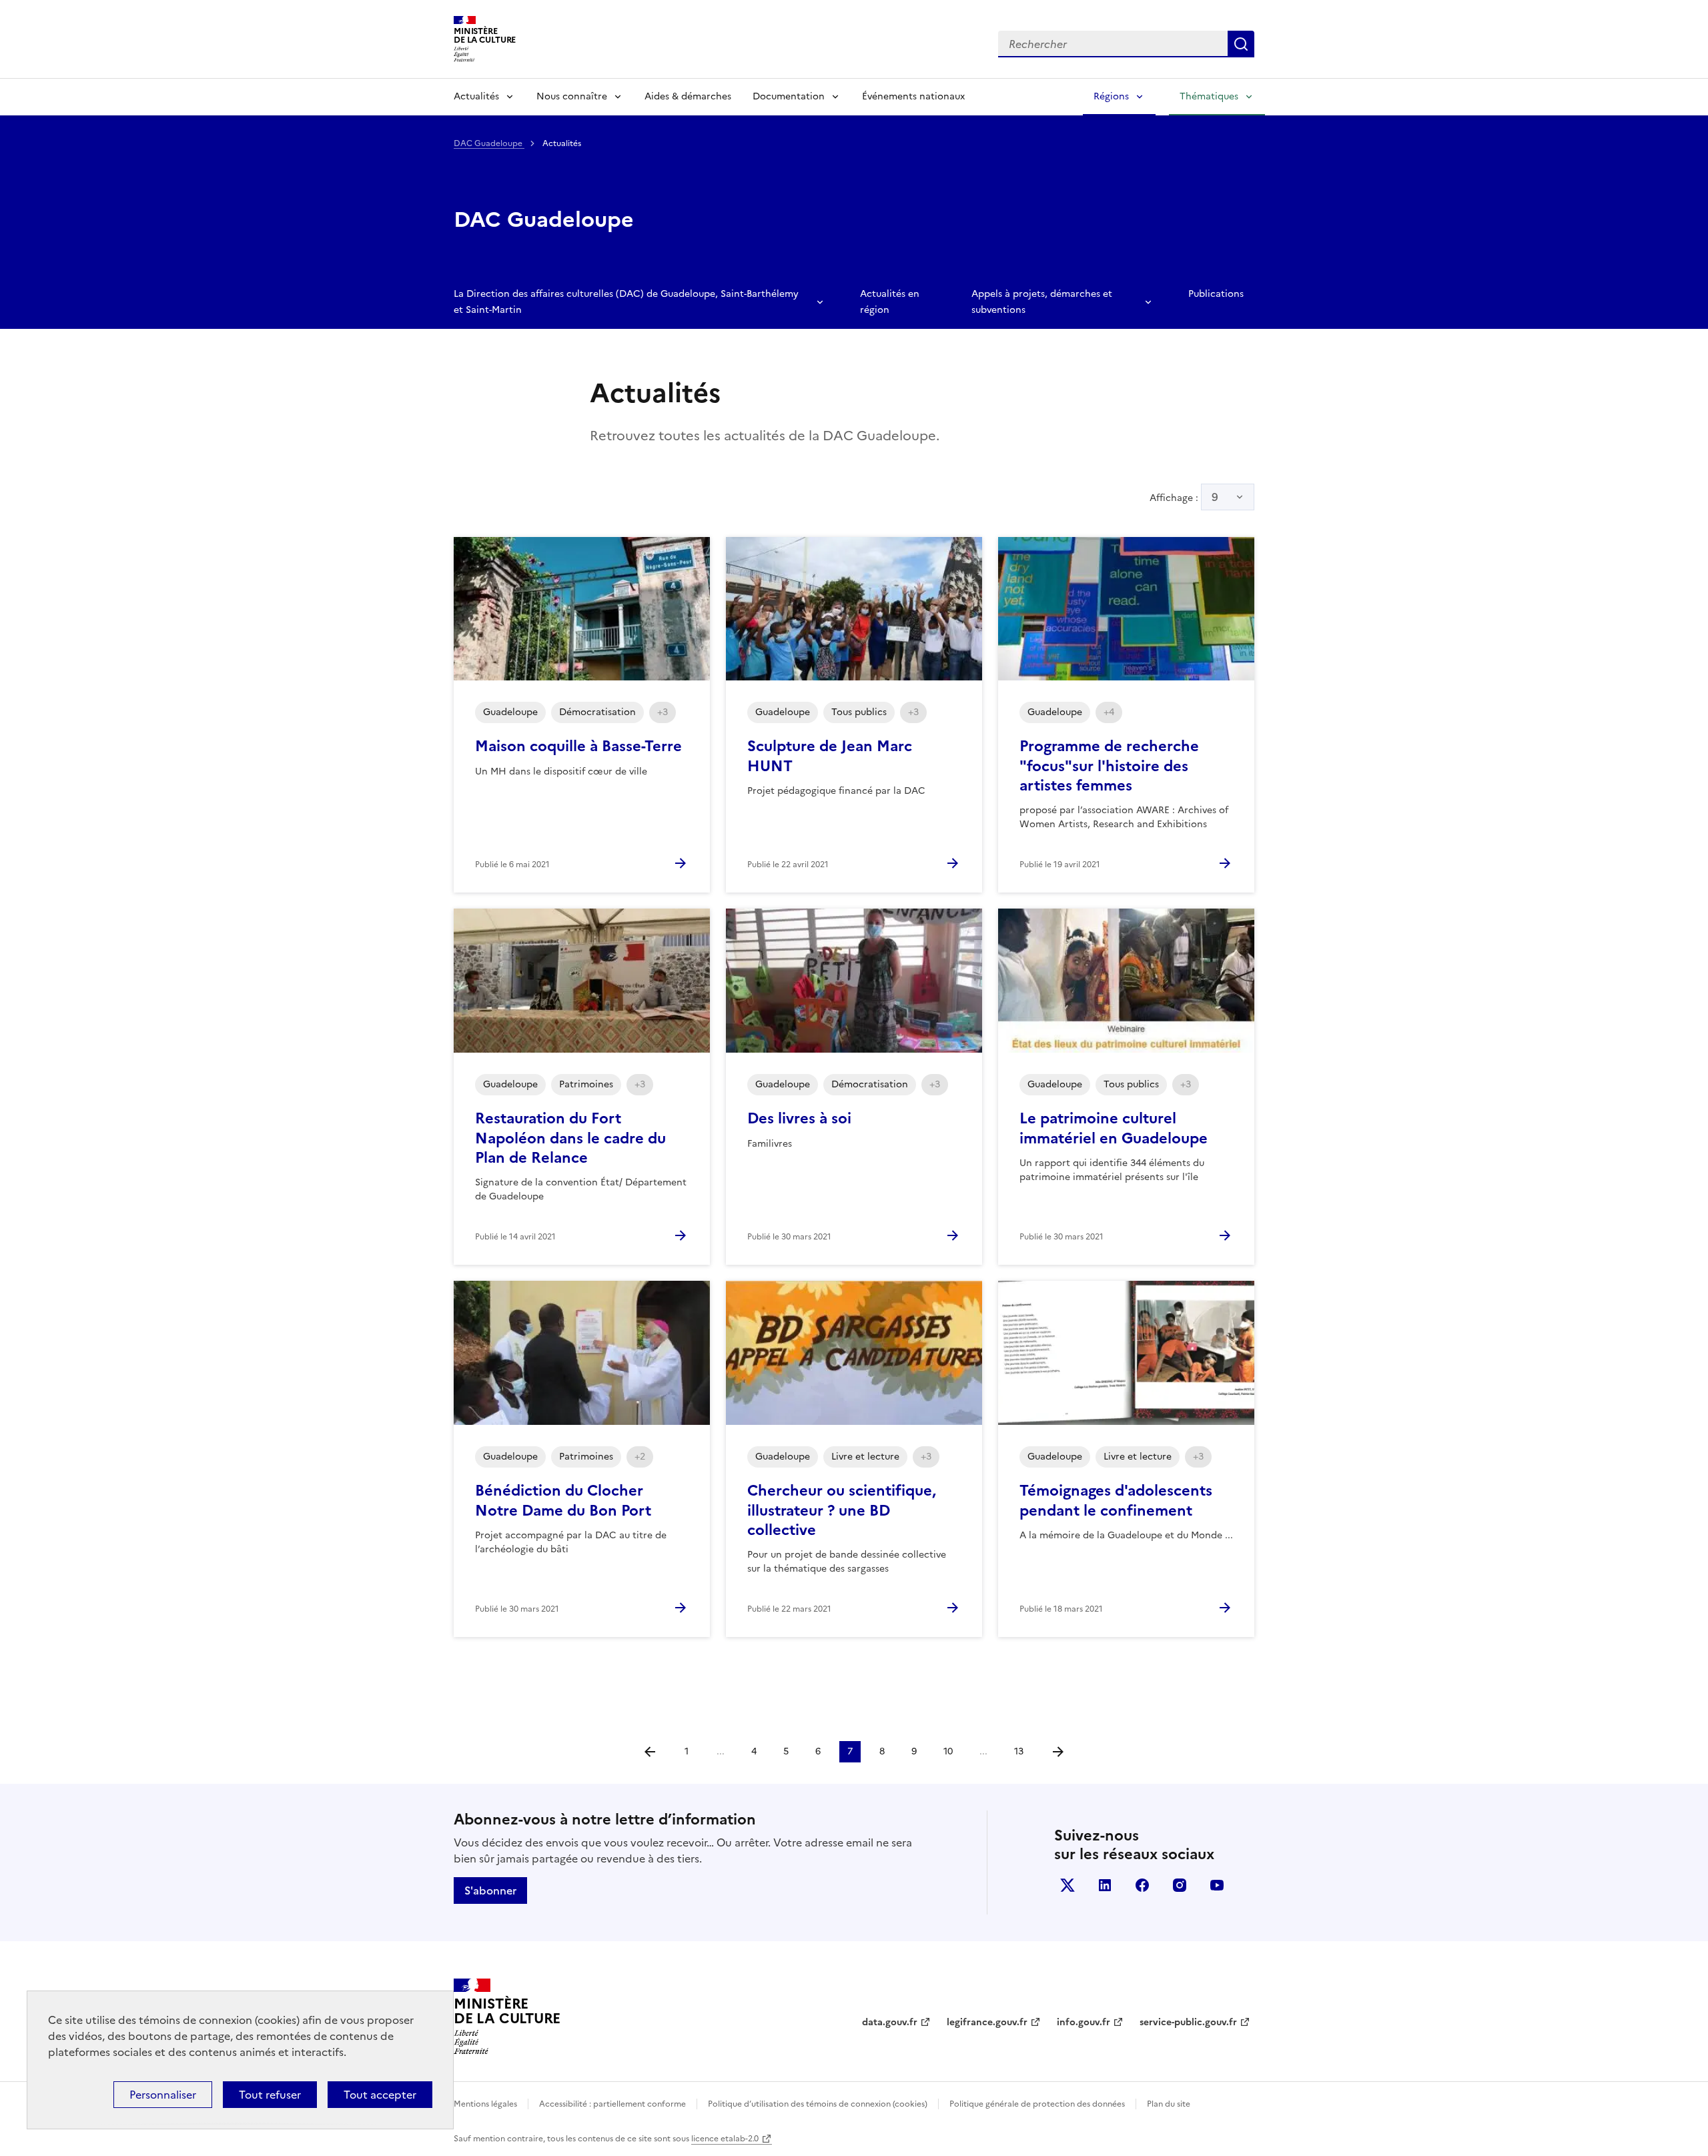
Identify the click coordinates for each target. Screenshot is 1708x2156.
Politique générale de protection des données (1037, 2104)
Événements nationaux (913, 96)
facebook (1142, 1885)
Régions (1111, 96)
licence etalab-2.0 (725, 2139)
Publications (1216, 294)
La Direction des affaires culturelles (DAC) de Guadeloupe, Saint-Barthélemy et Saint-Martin (626, 302)
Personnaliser (163, 2095)
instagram (1180, 1885)
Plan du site (1169, 2104)
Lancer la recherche (1241, 44)
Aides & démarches (688, 96)
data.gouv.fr (890, 2022)
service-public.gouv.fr (1188, 2022)
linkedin (1105, 1885)
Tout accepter (380, 2095)
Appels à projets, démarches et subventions (1042, 302)
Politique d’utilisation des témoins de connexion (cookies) (818, 2104)
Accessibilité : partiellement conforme (612, 2104)
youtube (1217, 1885)
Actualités (476, 96)
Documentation (789, 96)
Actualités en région (890, 302)
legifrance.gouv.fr (987, 2022)
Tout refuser (270, 2095)
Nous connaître (572, 96)
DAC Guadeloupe (489, 143)
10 (948, 1751)
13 (1019, 1751)
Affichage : (1184, 497)
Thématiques (1209, 96)
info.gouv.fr (1084, 2022)
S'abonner (490, 1891)
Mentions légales (485, 2104)
